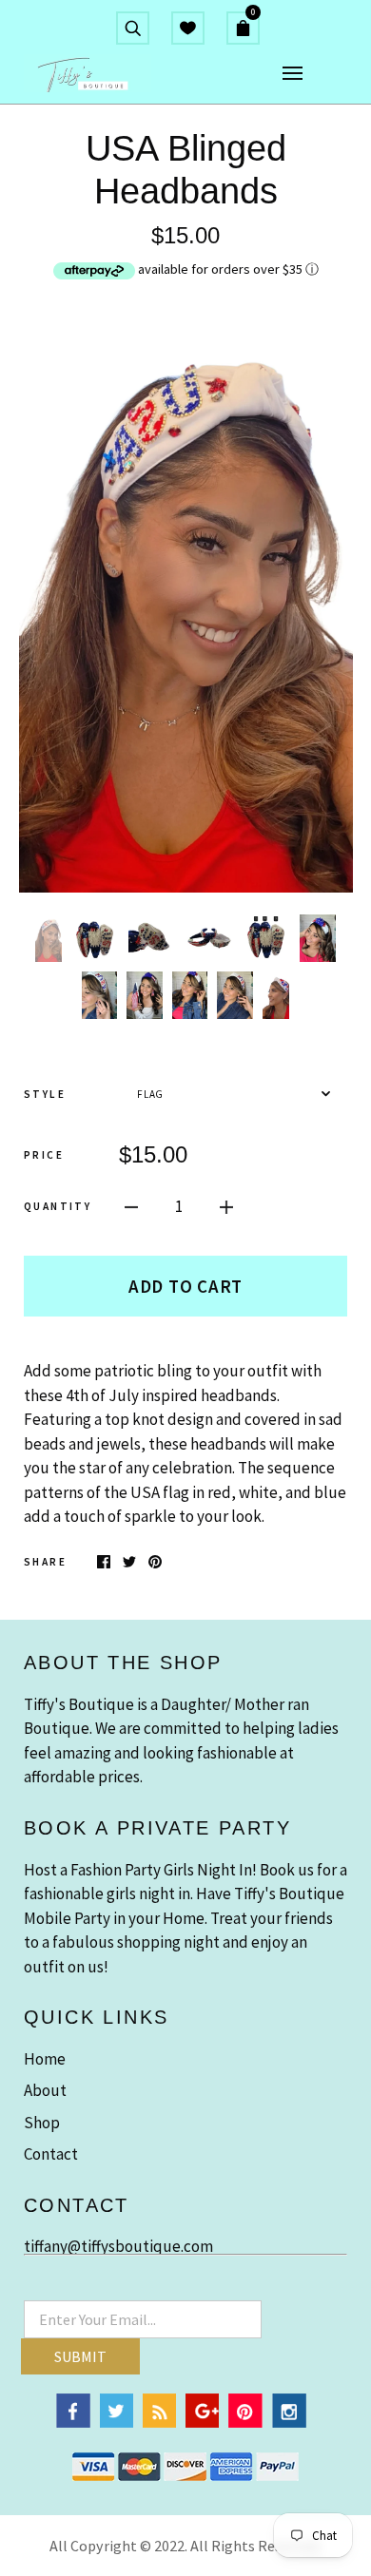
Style (45, 1094)
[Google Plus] (202, 2422)
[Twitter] (117, 2422)
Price (44, 1155)
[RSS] (159, 2422)
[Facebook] (73, 2422)
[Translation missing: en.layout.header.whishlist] (188, 27)
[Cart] (251, 27)
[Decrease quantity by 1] (131, 1206)
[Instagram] (289, 2422)
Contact (51, 2154)
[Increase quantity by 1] (226, 1206)
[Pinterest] (245, 2422)
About (45, 2090)
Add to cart (185, 1286)
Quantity (58, 1206)
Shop (42, 2123)
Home (45, 2059)
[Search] (133, 27)
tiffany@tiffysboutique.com (118, 2246)
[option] (185, 596)
